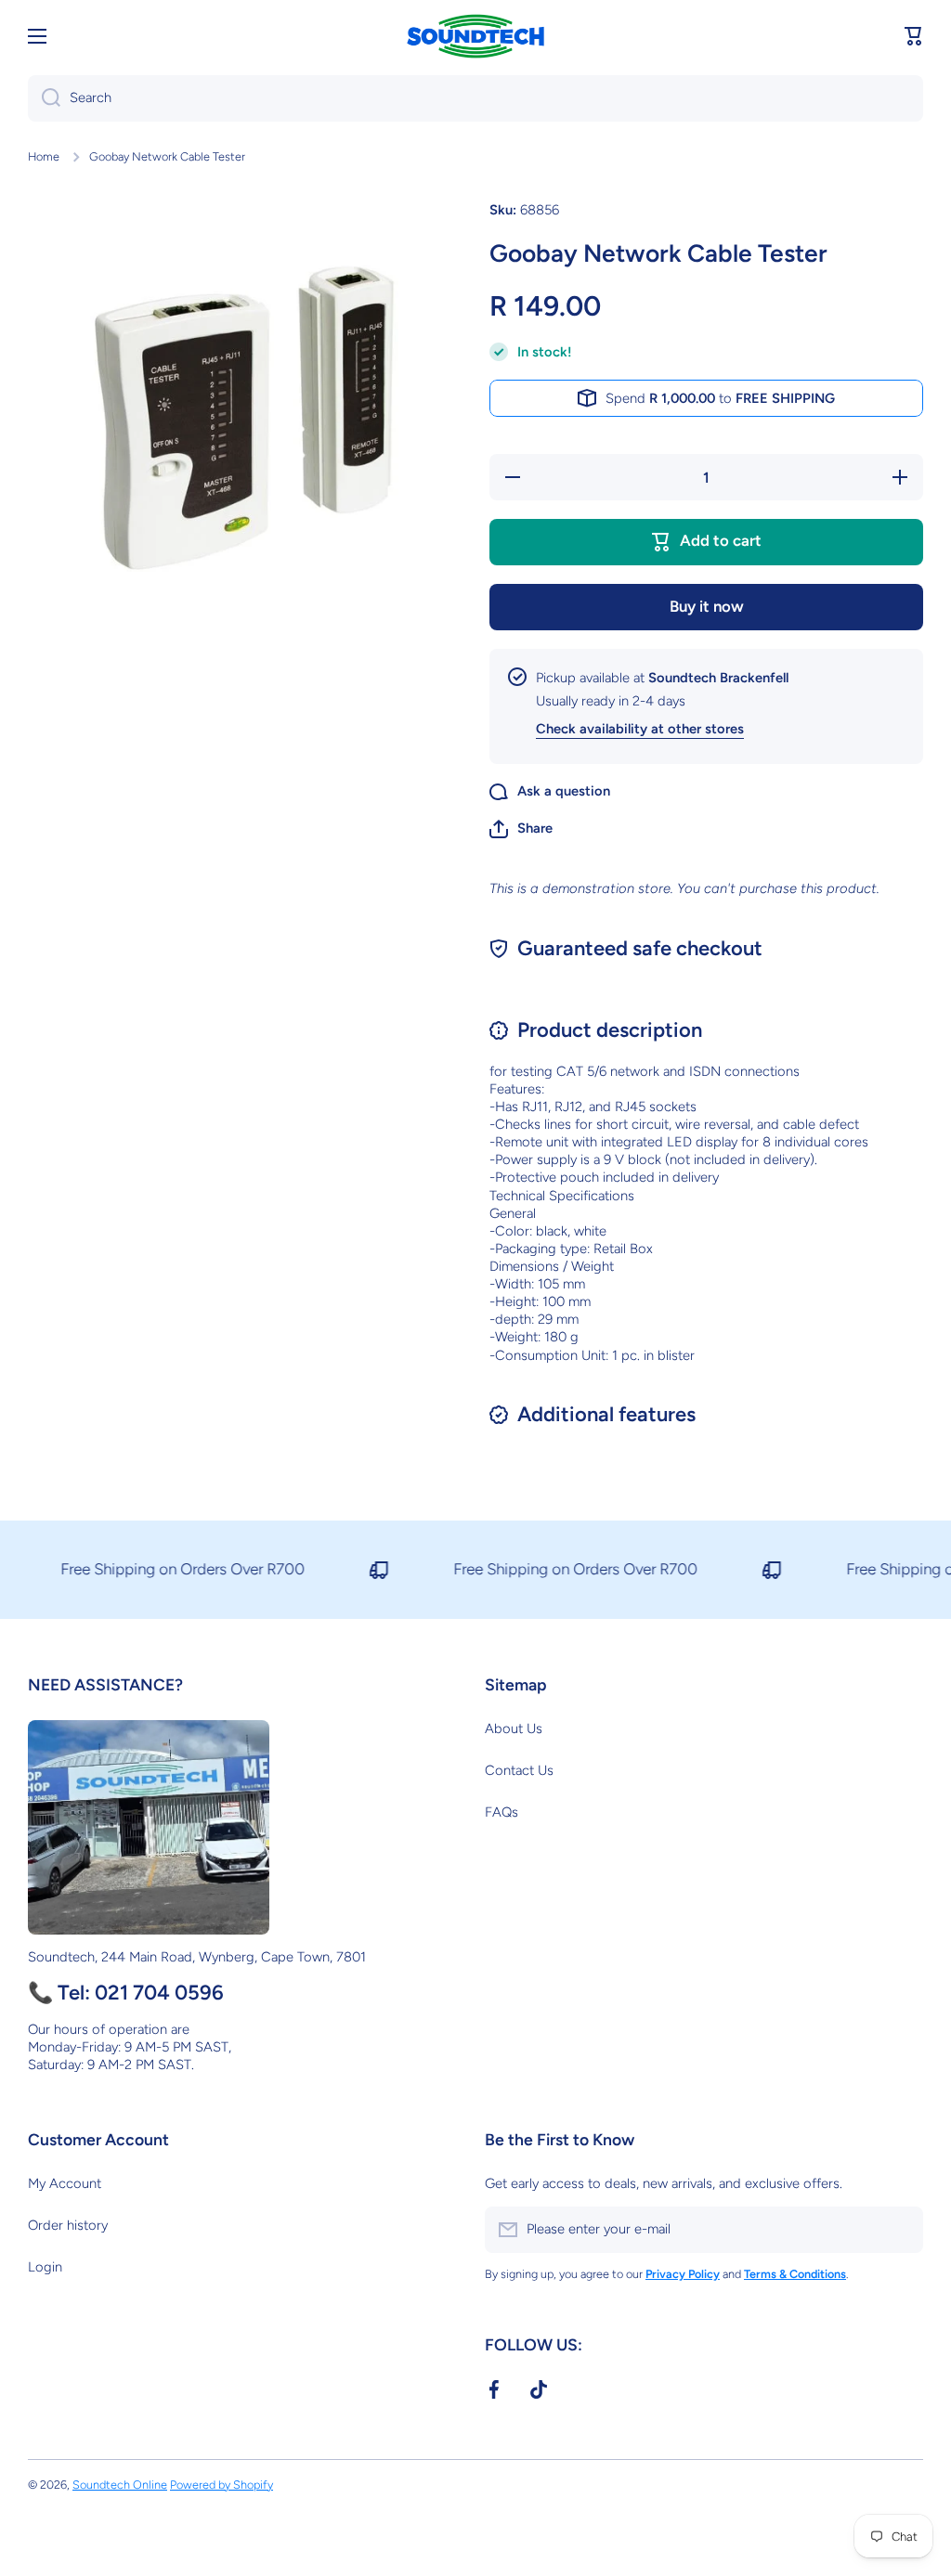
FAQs (502, 1812)
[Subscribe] (900, 2230)
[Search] (44, 98)
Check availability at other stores (640, 729)
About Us (514, 1728)
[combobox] (475, 98)
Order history (68, 2225)
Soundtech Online (120, 2485)
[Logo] (475, 37)
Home (44, 156)
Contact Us (519, 1770)
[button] (914, 36)
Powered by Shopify (221, 2485)
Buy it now (707, 606)
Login (45, 2267)
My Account (65, 2183)
